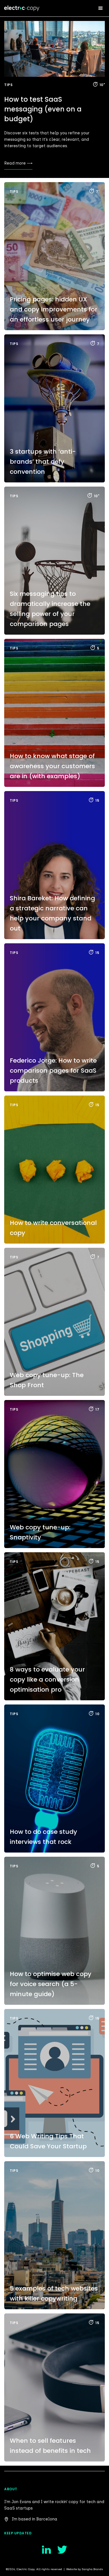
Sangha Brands (93, 2569)
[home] (26, 7)
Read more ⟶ (18, 163)
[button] (101, 8)
